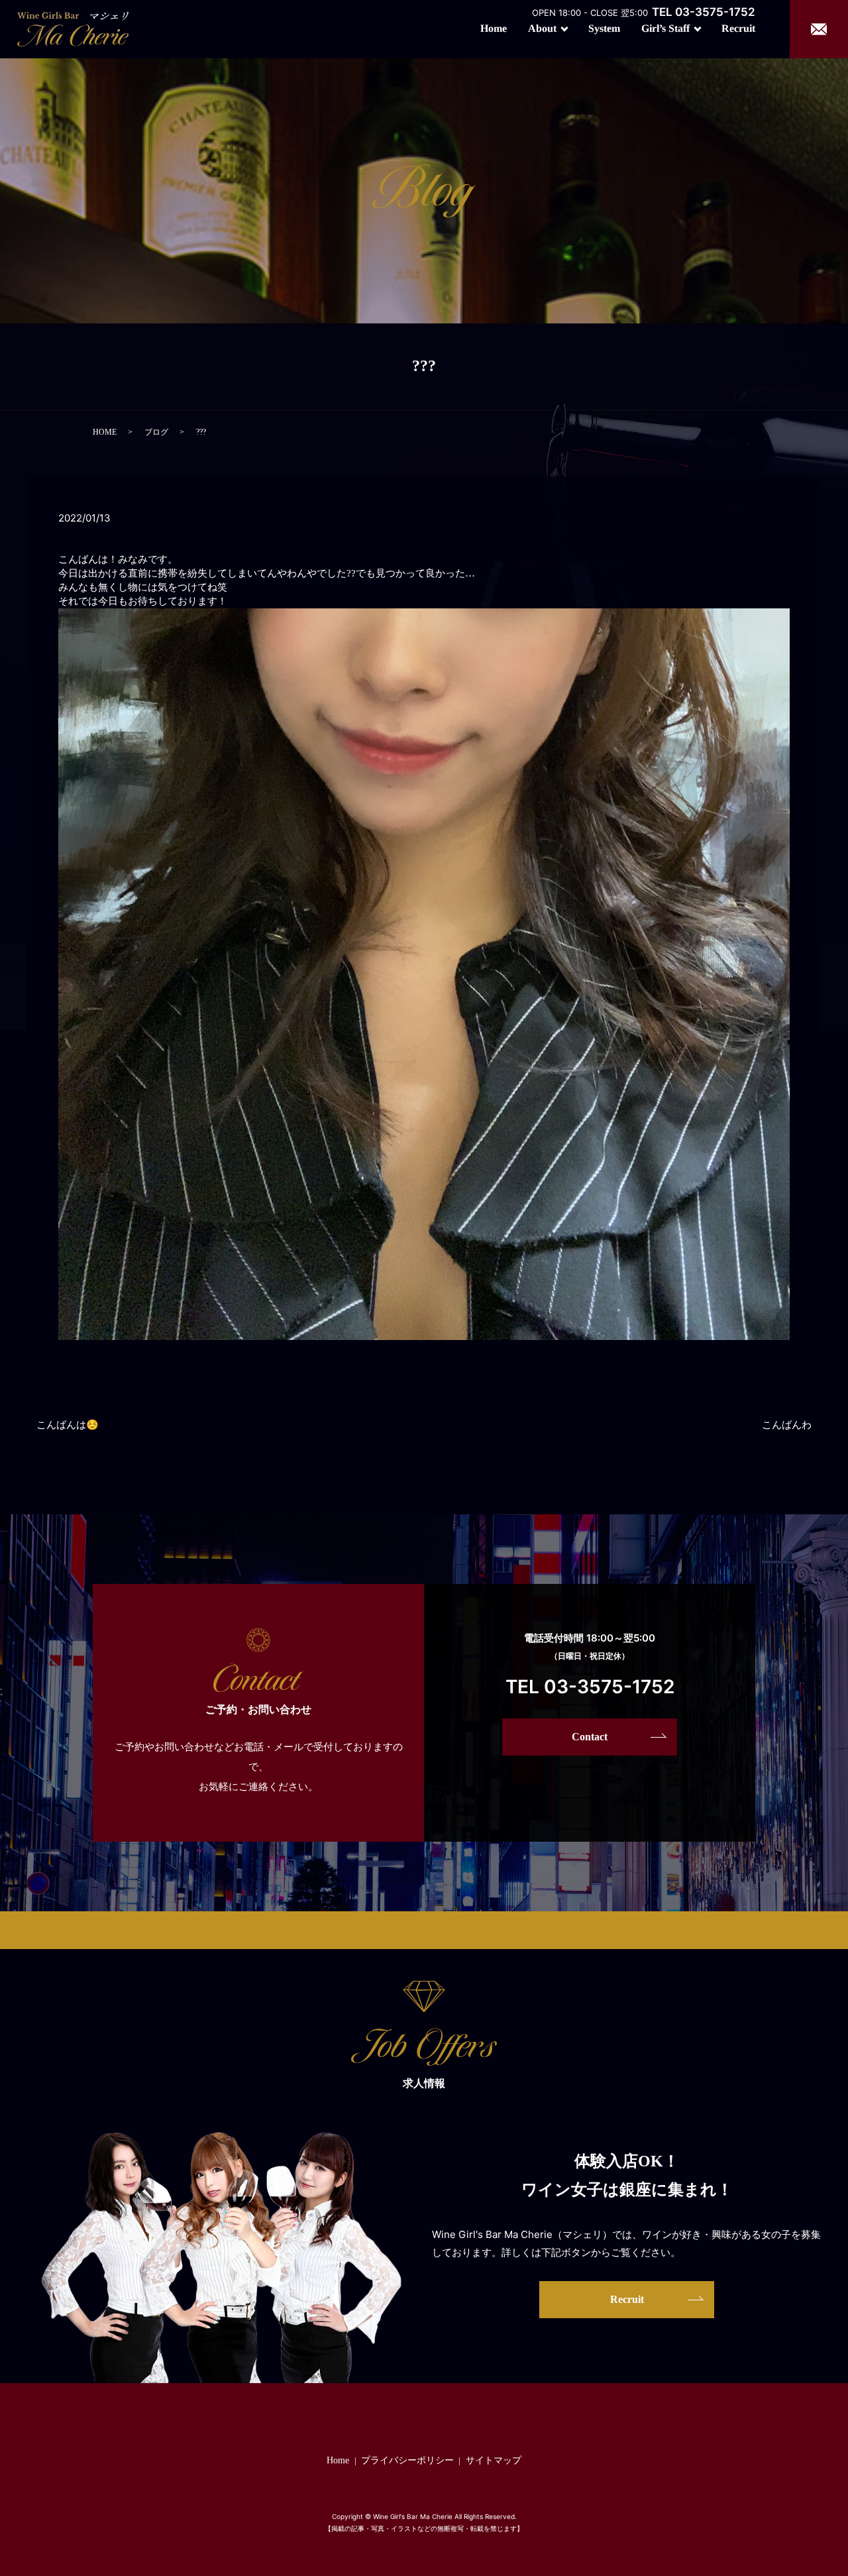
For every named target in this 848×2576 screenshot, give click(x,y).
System (604, 28)
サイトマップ (494, 2460)
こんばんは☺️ (68, 1425)
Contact (590, 1737)
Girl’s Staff (665, 28)
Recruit (738, 28)
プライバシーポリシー (407, 2460)
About (542, 28)
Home (494, 28)
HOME (105, 432)
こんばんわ (787, 1425)
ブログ (156, 432)
